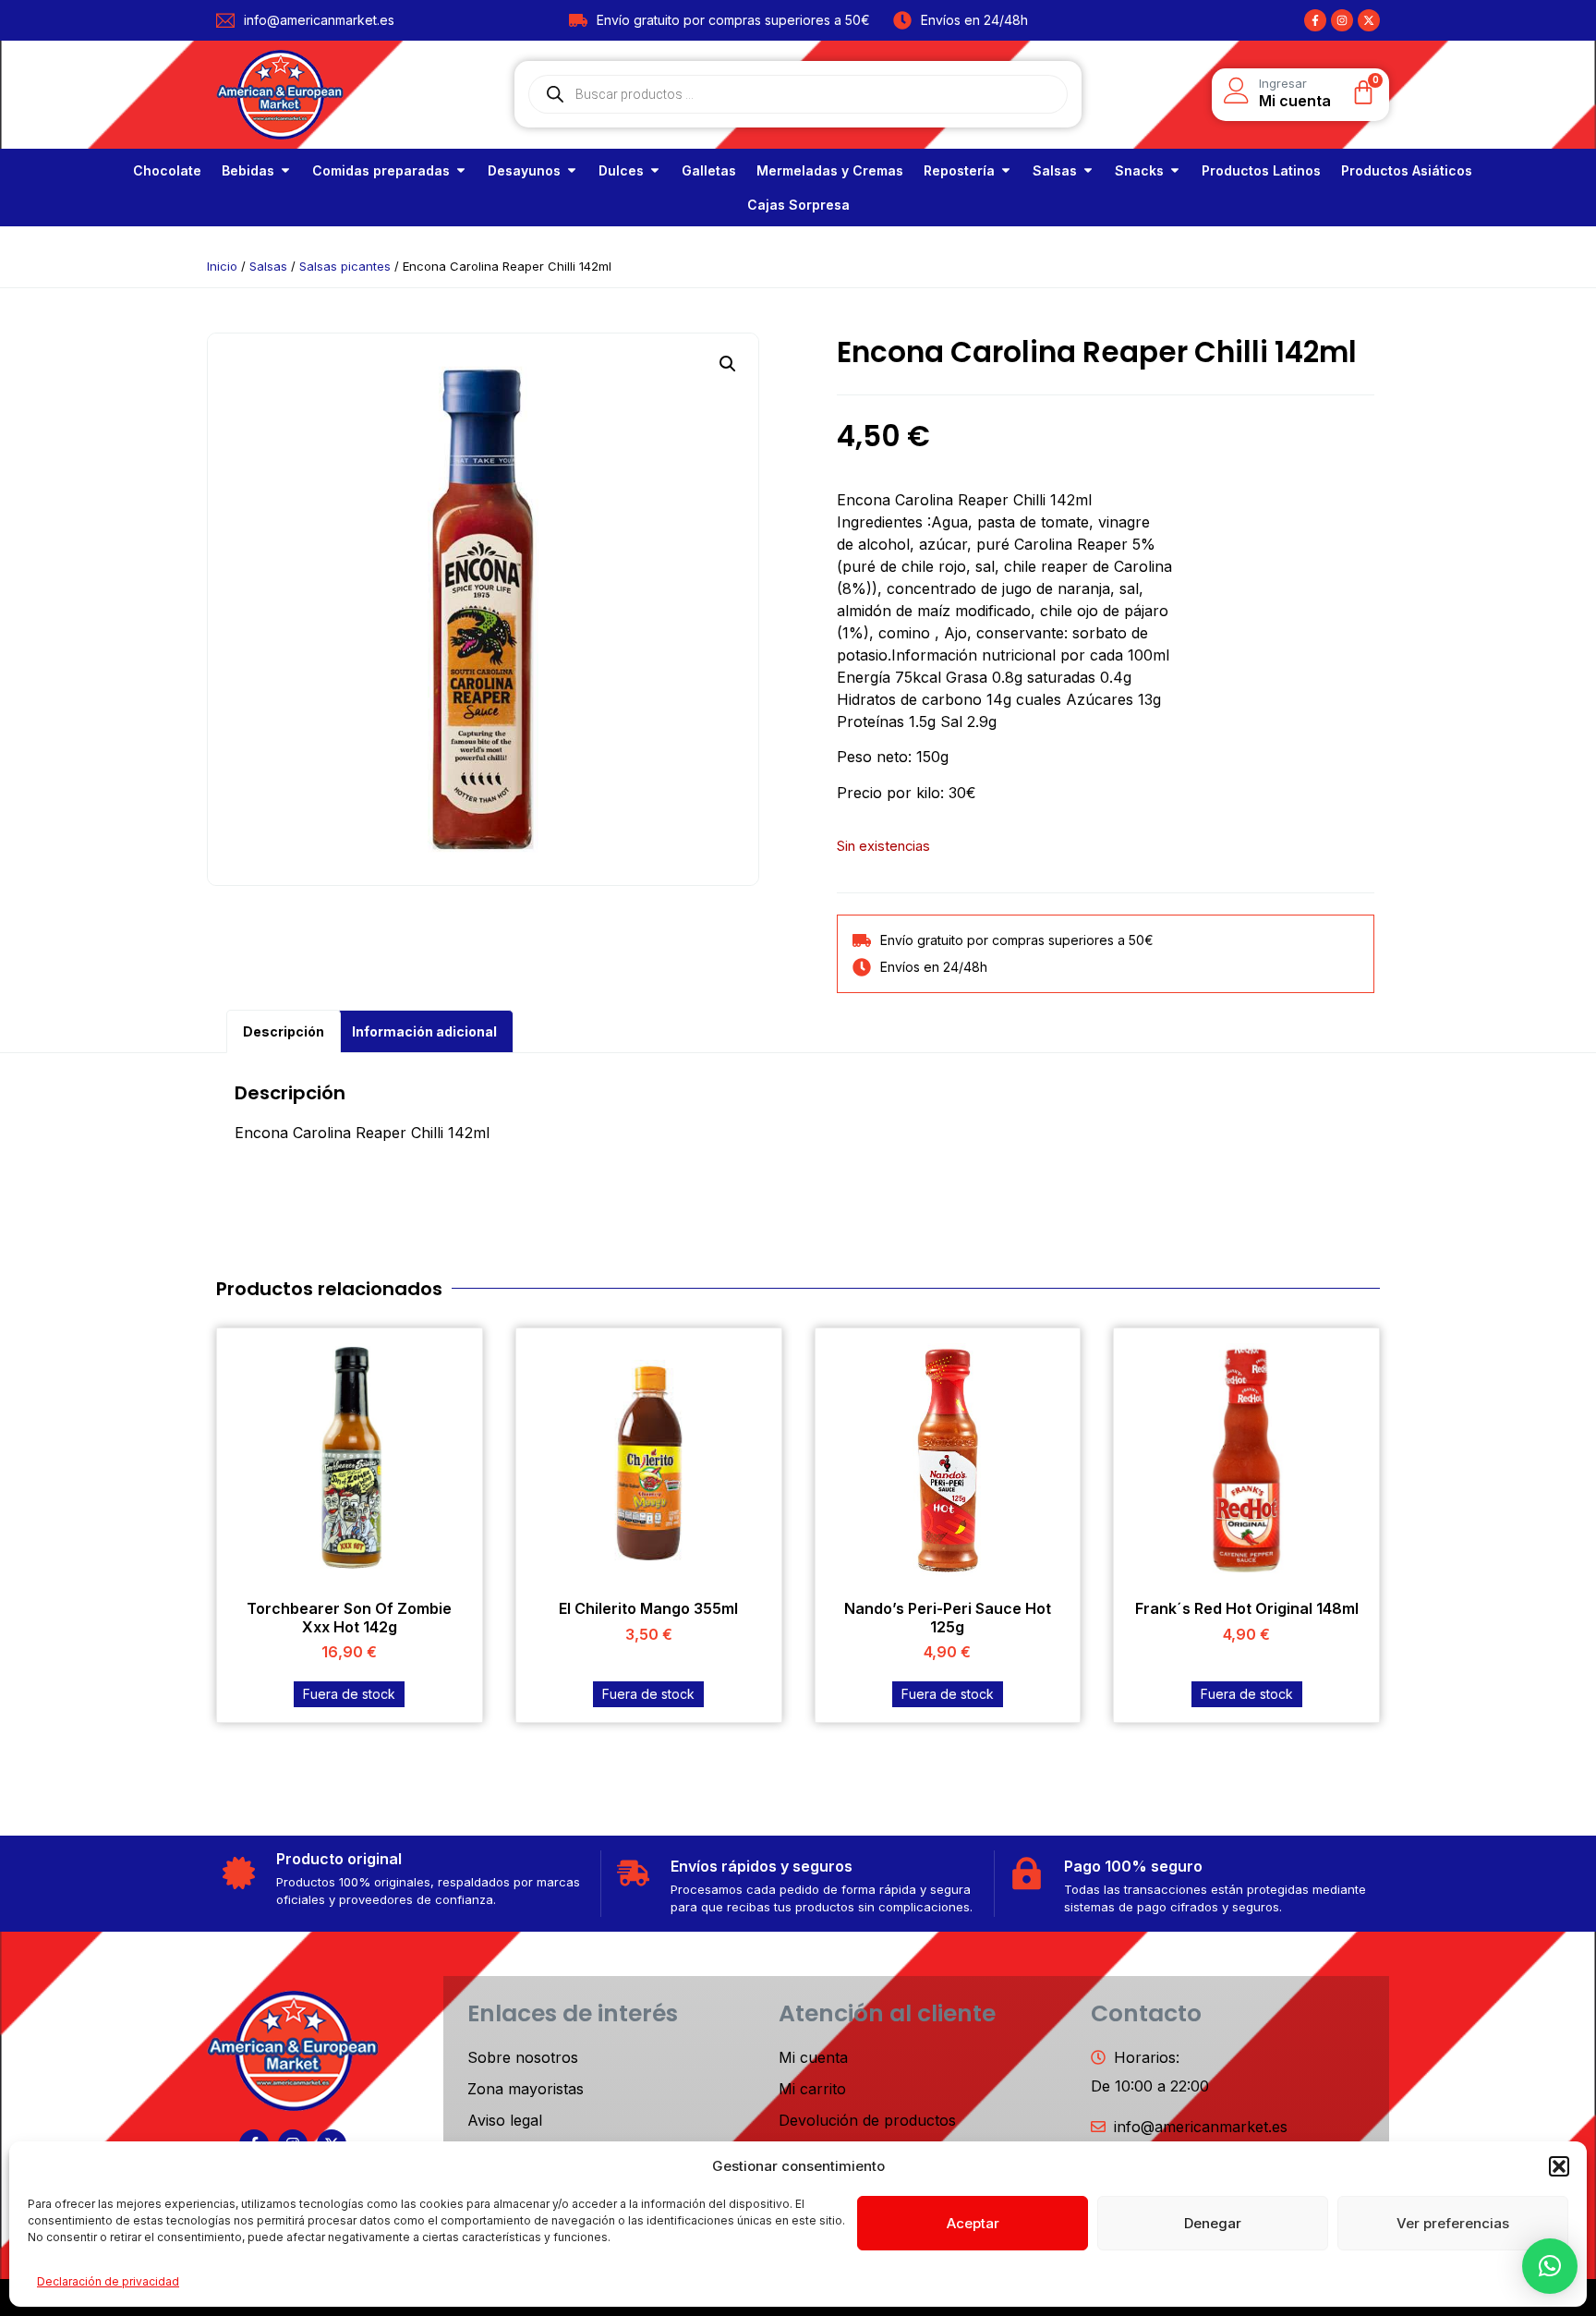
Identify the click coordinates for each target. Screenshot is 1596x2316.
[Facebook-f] (1315, 20)
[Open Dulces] (655, 170)
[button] (1559, 2166)
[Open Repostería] (1006, 170)
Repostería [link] (959, 170)
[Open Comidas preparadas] (461, 170)
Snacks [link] (1139, 170)
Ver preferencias (1453, 2223)
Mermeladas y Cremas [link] (830, 170)
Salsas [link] (1055, 170)
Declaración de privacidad (108, 2281)
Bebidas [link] (248, 170)
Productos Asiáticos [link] (1407, 170)
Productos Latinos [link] (1261, 170)
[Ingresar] (1237, 91)
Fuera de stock (349, 1694)
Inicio (222, 266)
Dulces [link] (621, 170)
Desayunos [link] (524, 170)
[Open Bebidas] (285, 170)
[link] (167, 170)
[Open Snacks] (1175, 170)
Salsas (268, 266)
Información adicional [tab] (424, 1031)
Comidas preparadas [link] (381, 170)
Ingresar (1283, 83)
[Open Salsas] (1088, 170)
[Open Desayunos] (572, 170)
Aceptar (973, 2223)
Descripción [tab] (284, 1031)
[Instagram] (1342, 20)
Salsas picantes (345, 266)
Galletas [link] (709, 170)
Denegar (1213, 2223)
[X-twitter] (1369, 20)
